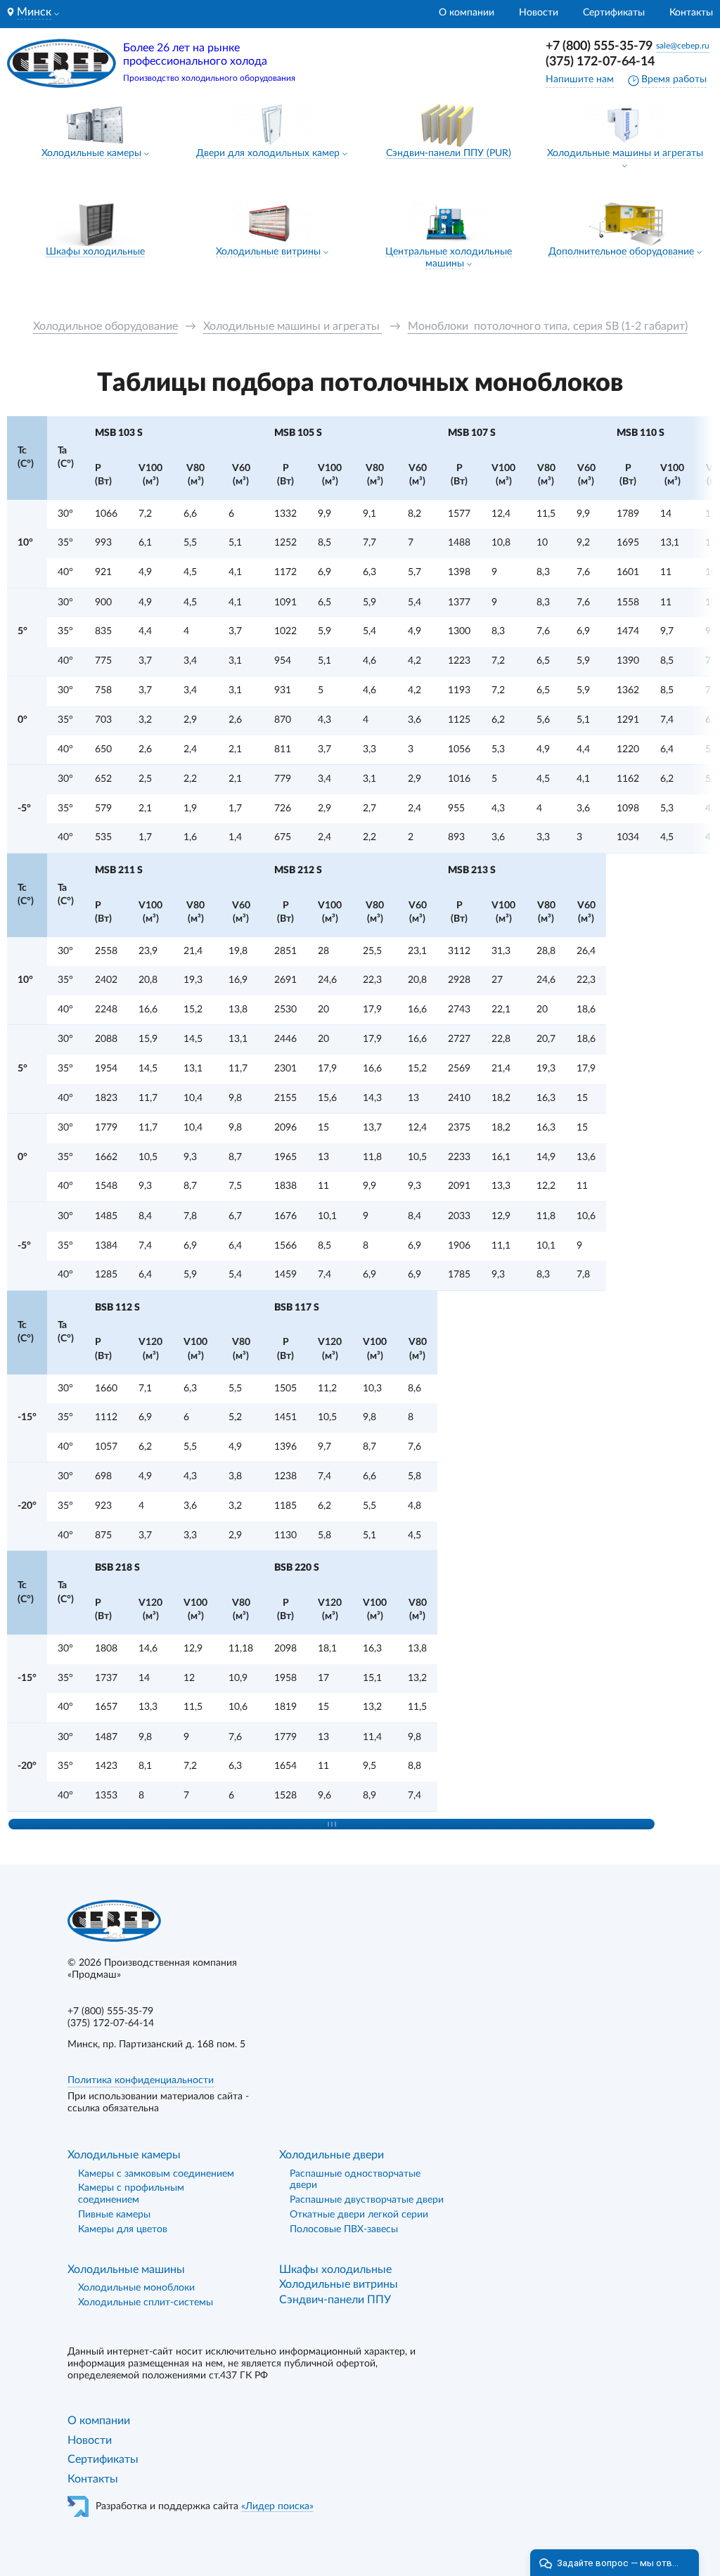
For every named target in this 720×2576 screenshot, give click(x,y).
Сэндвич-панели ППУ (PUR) (449, 153)
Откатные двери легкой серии (359, 2215)
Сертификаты (614, 13)
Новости (539, 13)
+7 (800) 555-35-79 (599, 46)
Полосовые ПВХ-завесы (344, 2229)
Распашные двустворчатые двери (367, 2200)
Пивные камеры (114, 2215)
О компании (467, 13)
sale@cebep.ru (683, 46)
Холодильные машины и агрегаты (625, 153)
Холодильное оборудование (105, 326)
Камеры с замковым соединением (156, 2174)
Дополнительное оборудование (621, 252)
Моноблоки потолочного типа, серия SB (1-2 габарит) (548, 326)
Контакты (691, 13)
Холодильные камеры (91, 153)
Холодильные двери (332, 2155)
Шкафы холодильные (95, 252)
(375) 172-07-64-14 (600, 62)
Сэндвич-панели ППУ (335, 2300)
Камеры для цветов (123, 2229)
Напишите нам (580, 79)
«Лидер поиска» (277, 2506)
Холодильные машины (126, 2269)
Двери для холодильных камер (268, 153)
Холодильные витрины (268, 252)
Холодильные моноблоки (136, 2288)
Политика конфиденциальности (141, 2080)
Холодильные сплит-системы (146, 2303)
